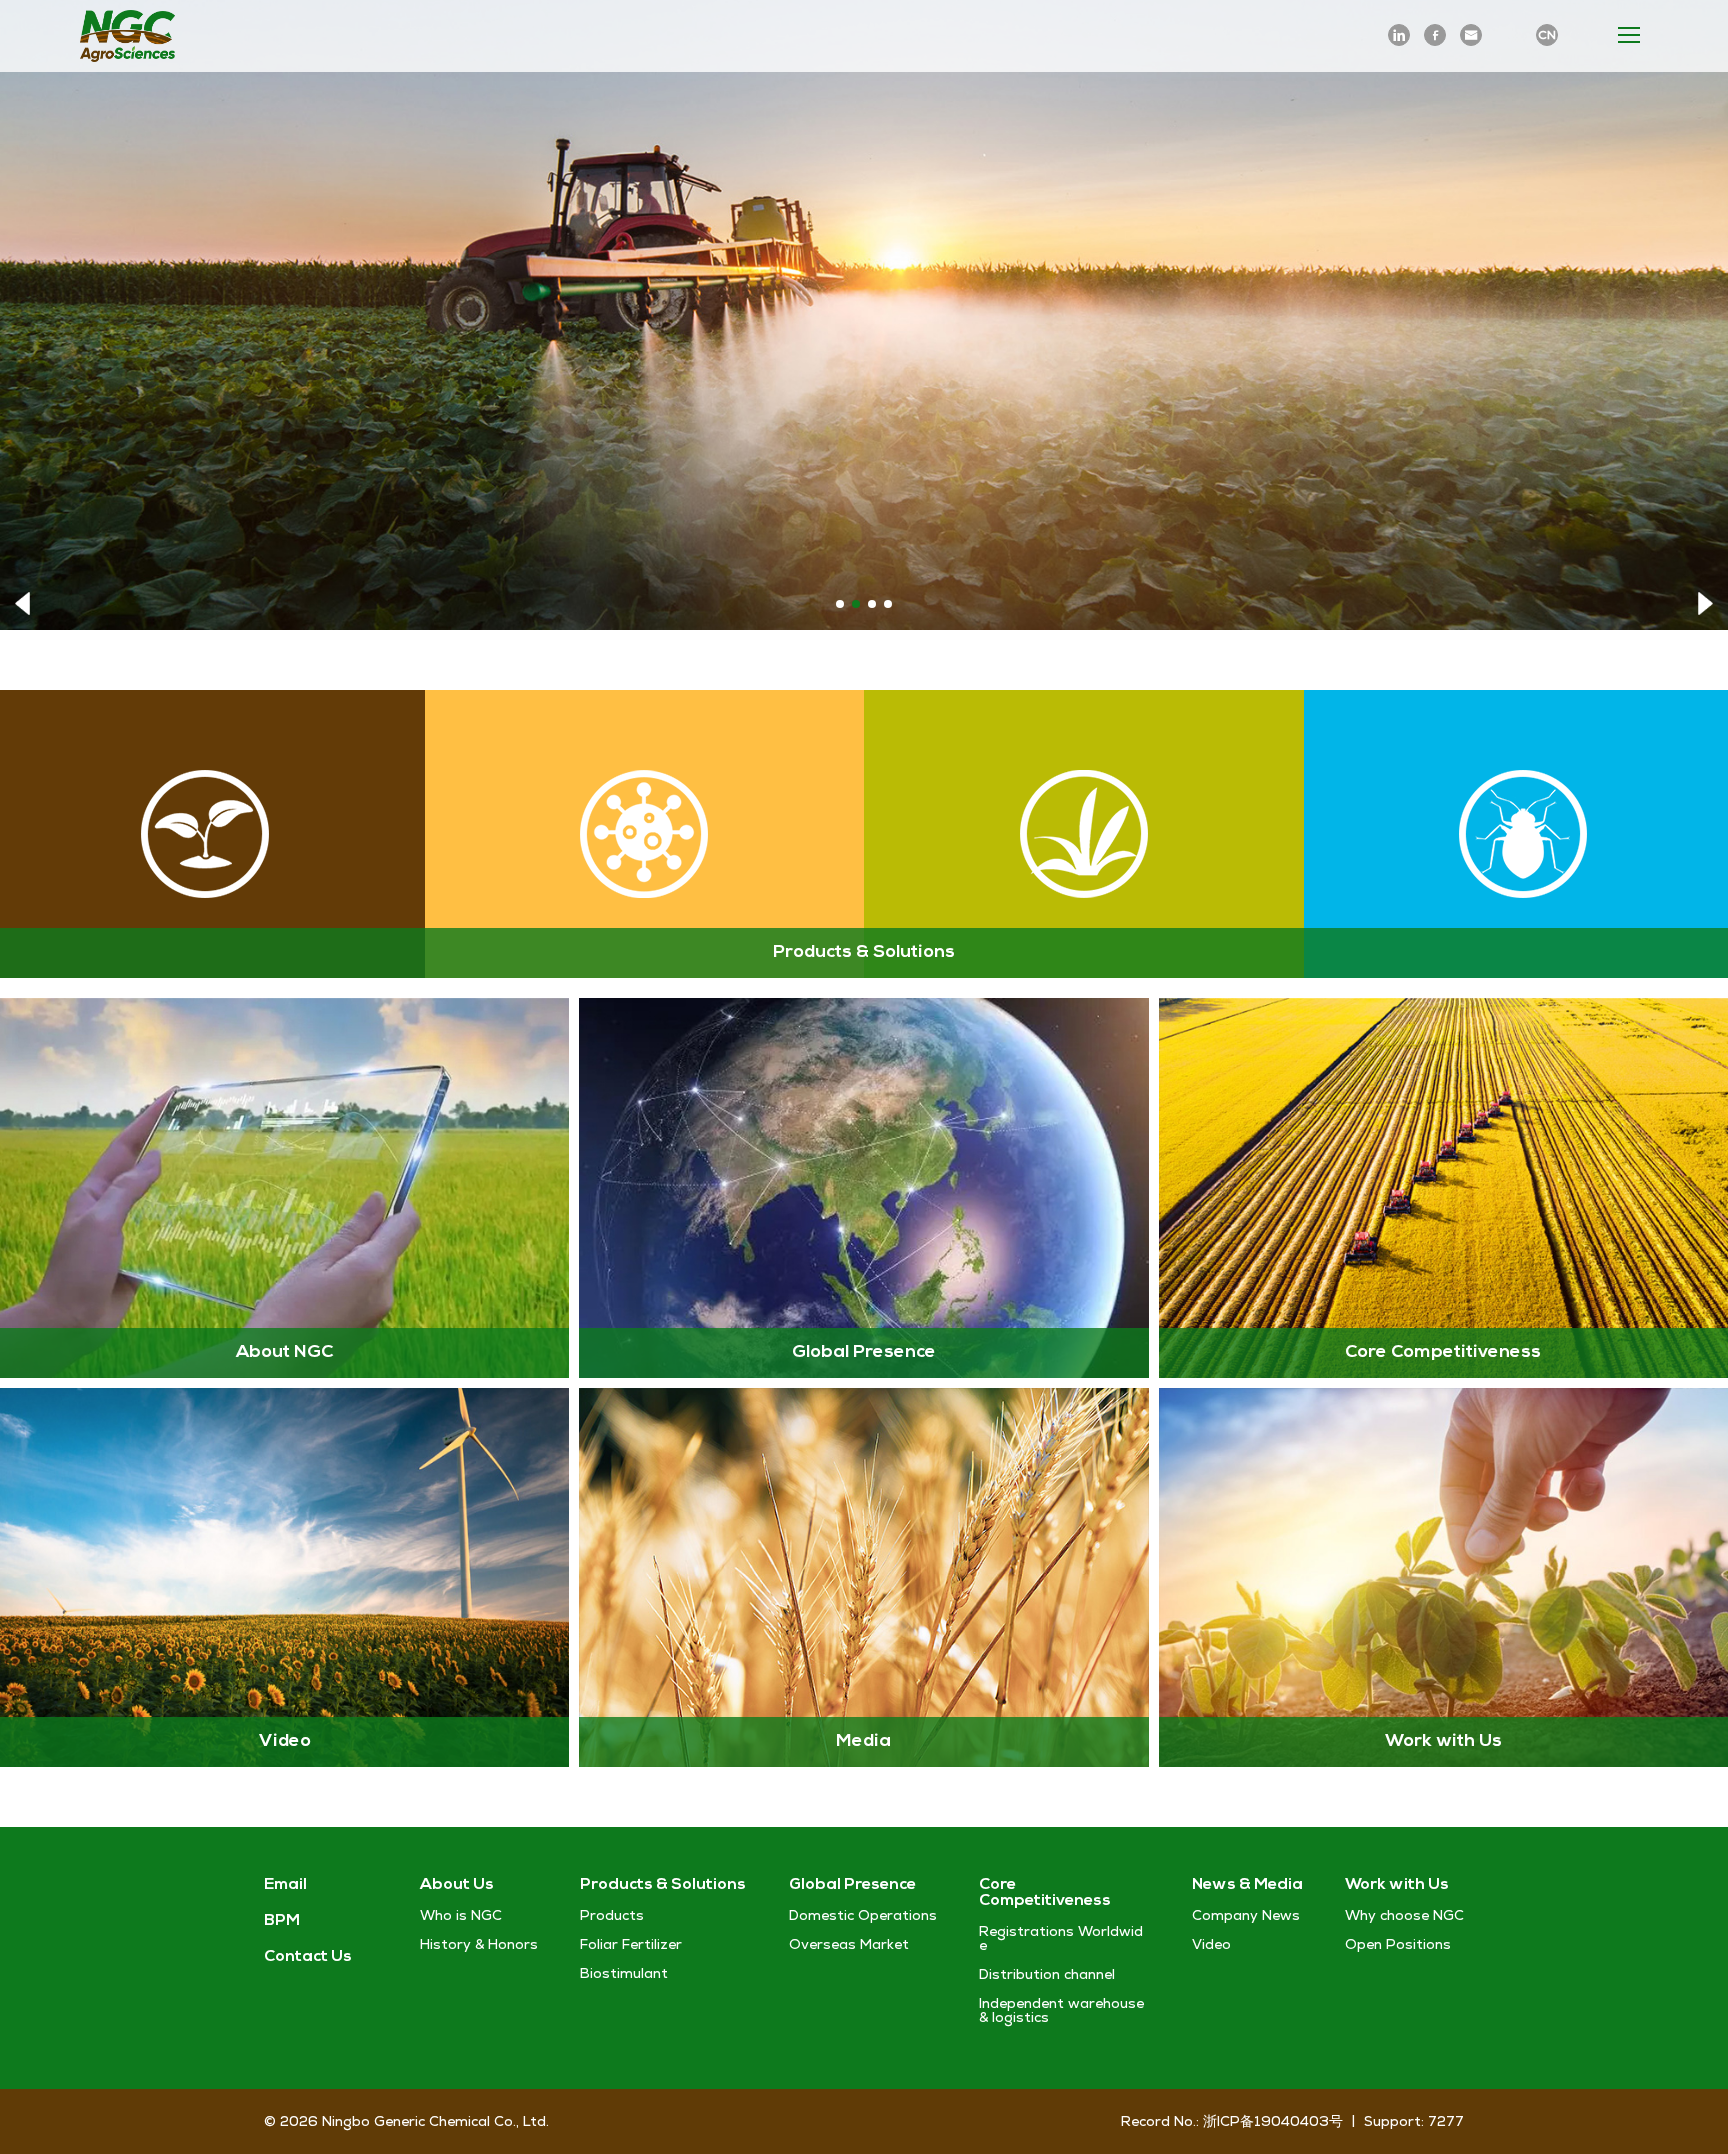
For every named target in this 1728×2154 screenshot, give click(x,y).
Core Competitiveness (1045, 1893)
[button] (22, 603)
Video (1211, 1944)
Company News (1246, 1915)
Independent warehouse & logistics (1061, 2010)
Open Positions (1398, 1944)
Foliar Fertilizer (631, 1944)
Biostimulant (624, 1973)
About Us (457, 1885)
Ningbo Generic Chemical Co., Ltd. (435, 2121)
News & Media (1247, 1885)
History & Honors (479, 1944)
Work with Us (1397, 1885)
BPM (282, 1921)
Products (612, 1915)
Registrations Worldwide (1061, 1938)
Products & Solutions (663, 1885)
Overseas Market (849, 1944)
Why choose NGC (1404, 1915)
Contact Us (308, 1957)
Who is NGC (461, 1915)
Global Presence (852, 1885)
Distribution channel (1047, 1974)
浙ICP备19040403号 (1273, 2121)
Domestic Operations (863, 1915)
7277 (1446, 2121)
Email (285, 1885)
